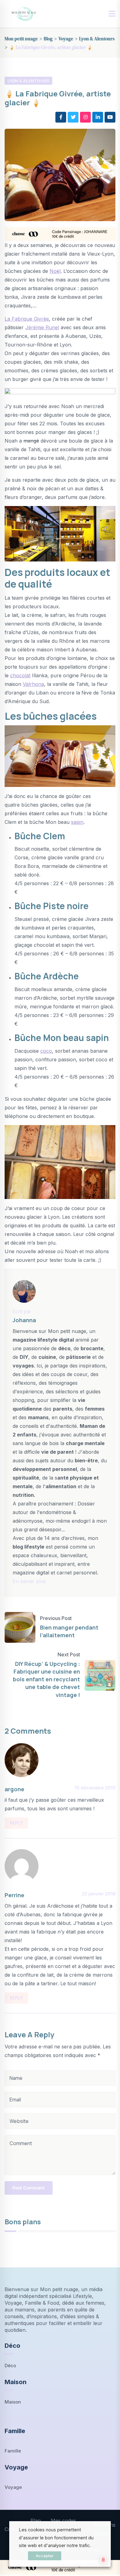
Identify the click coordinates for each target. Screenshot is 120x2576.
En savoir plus (29, 1581)
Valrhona (33, 684)
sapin (77, 822)
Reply (16, 1823)
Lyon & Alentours (28, 81)
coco (46, 1051)
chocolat (20, 675)
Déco (10, 2365)
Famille (13, 2451)
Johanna (24, 1320)
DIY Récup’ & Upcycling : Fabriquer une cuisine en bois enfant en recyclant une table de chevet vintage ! (46, 1679)
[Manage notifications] (103, 2560)
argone (14, 1789)
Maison (13, 2402)
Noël (55, 271)
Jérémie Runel (42, 327)
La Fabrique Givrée (27, 319)
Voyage (13, 2487)
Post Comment (29, 2188)
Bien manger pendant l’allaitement (69, 1631)
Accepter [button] (45, 2556)
